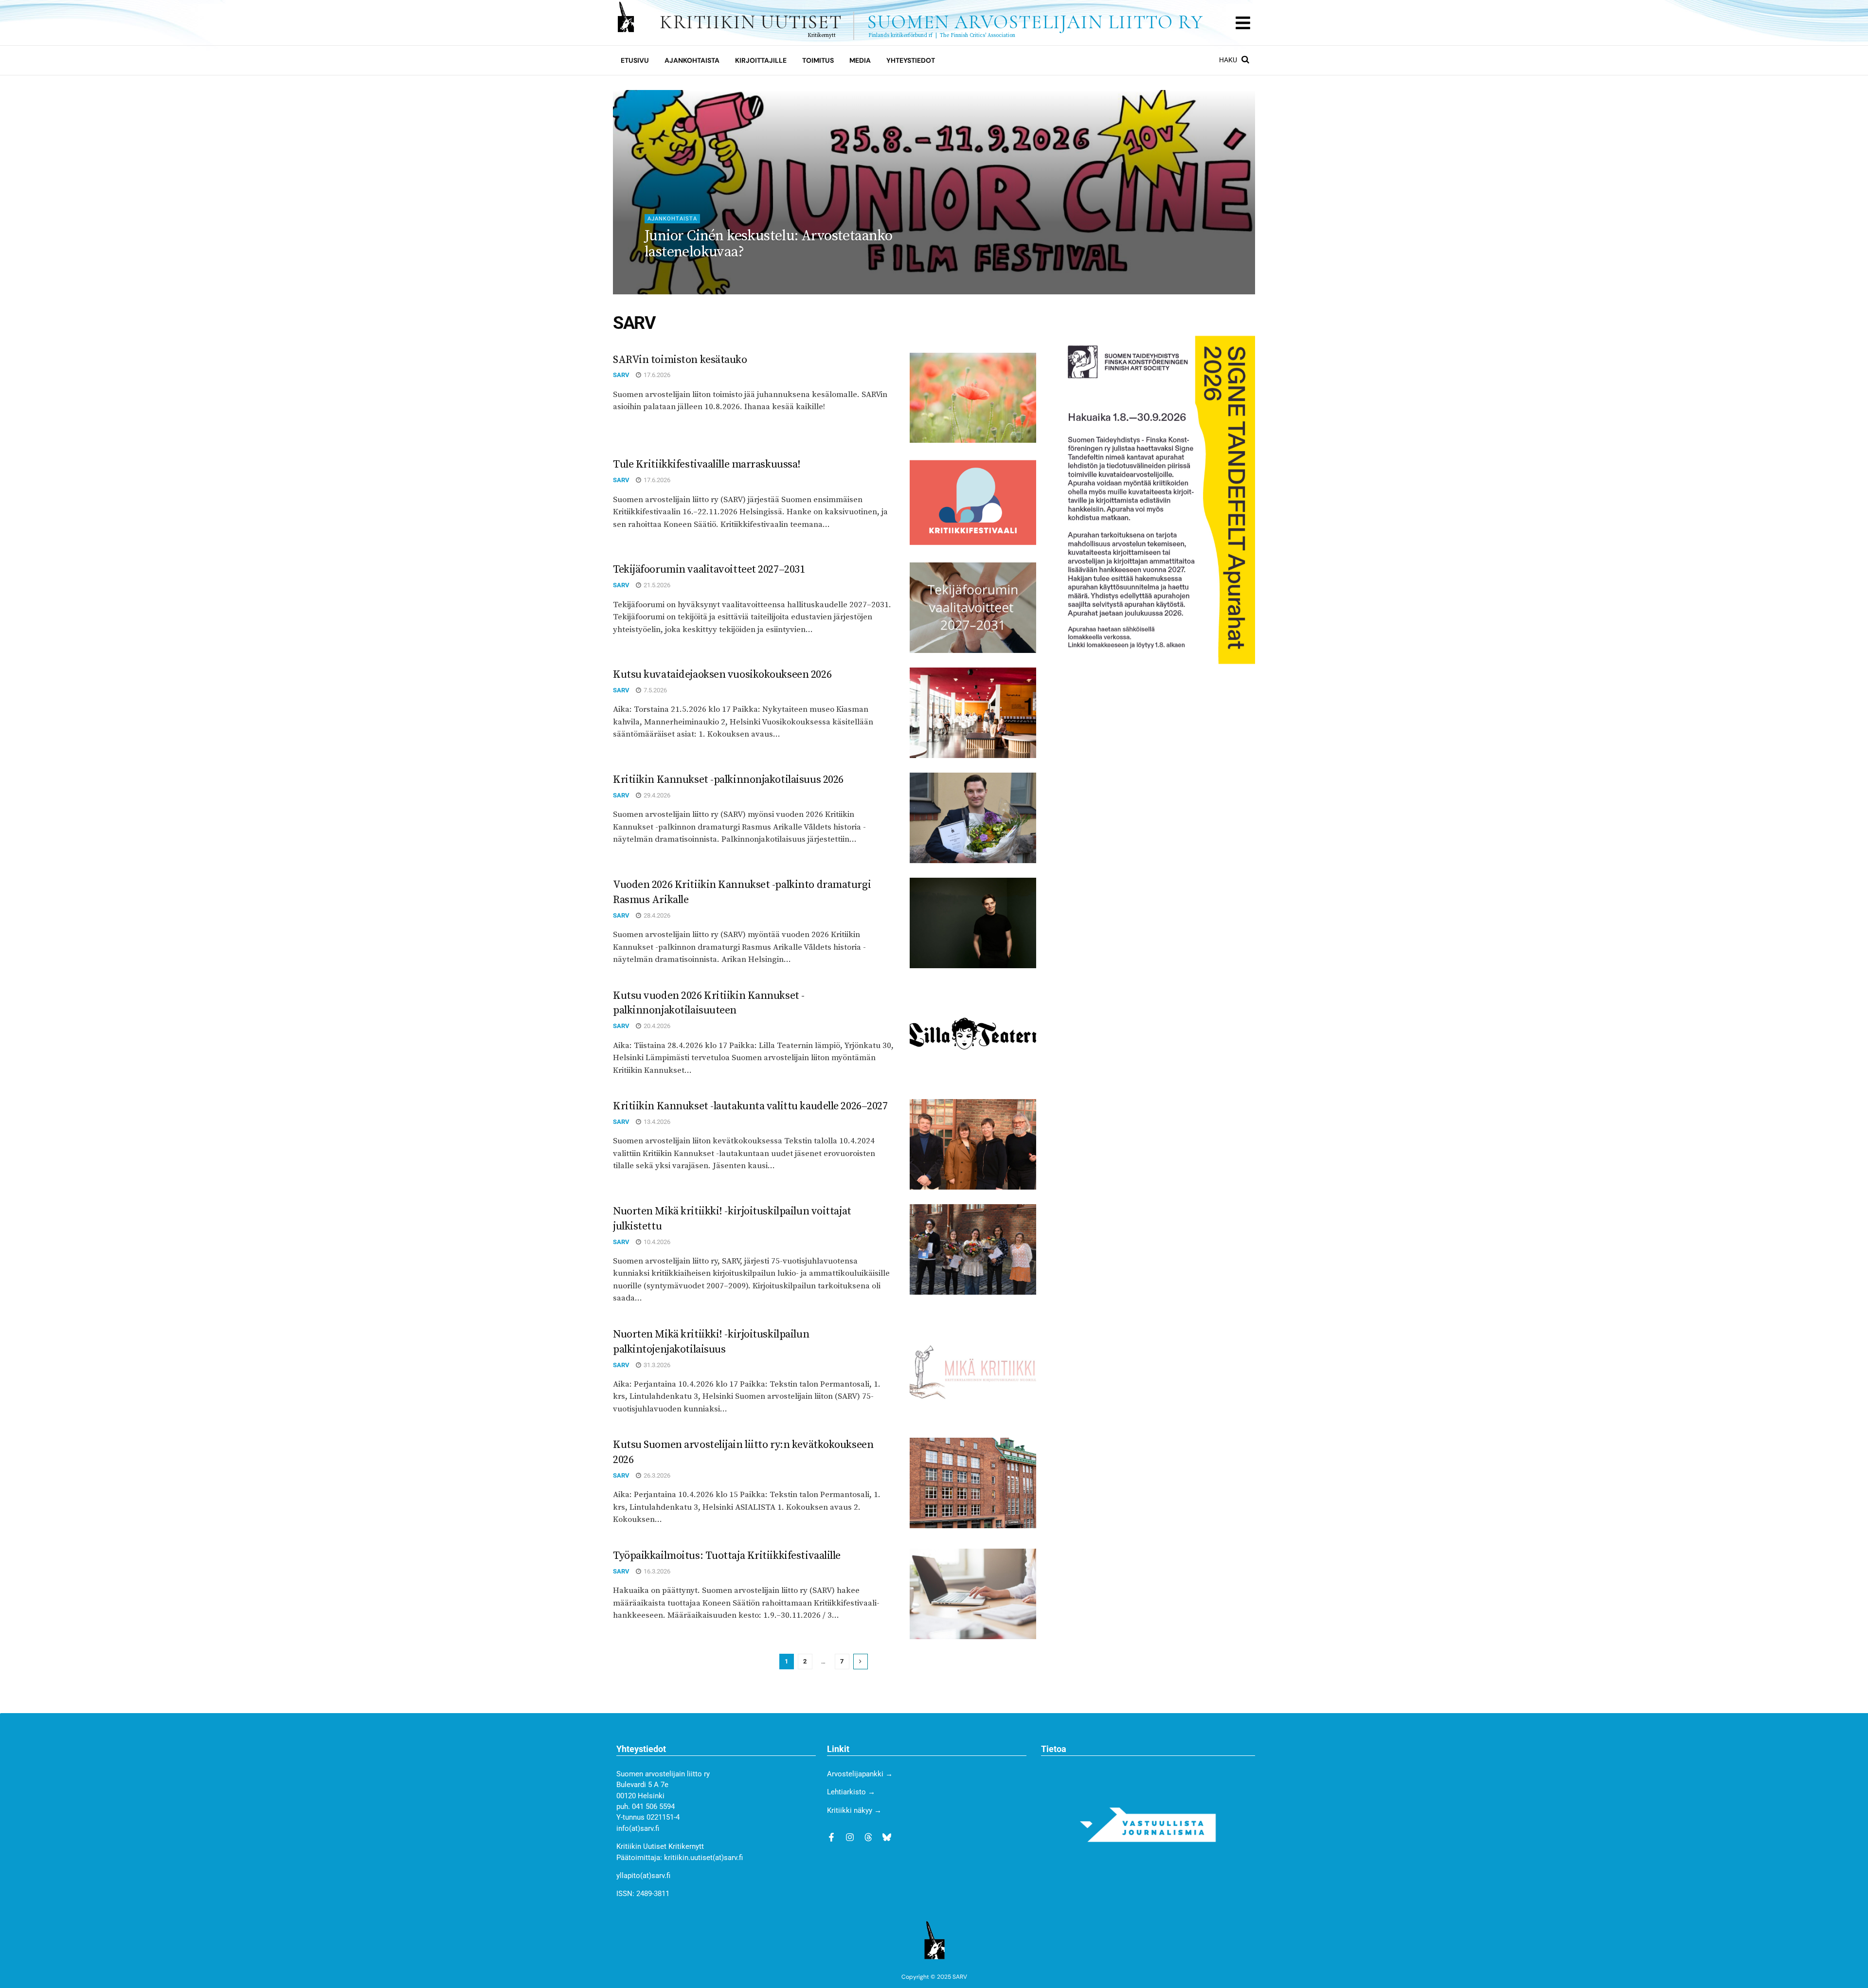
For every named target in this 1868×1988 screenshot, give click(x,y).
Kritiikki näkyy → (854, 1810)
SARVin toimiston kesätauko (680, 360)
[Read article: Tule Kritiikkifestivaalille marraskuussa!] (973, 503)
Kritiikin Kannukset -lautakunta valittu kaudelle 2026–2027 (750, 1106)
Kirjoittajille (761, 60)
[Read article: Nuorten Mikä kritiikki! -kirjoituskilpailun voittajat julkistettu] (973, 1249)
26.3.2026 (656, 1475)
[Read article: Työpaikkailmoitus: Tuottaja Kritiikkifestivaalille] (973, 1594)
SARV (653, 272)
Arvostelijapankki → (860, 1774)
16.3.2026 (656, 1571)
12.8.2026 (688, 272)
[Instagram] (850, 1837)
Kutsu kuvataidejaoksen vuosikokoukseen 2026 (722, 675)
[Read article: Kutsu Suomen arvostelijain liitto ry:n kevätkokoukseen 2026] (973, 1483)
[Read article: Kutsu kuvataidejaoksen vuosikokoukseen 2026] (973, 713)
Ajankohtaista (692, 60)
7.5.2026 (655, 690)
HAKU (1229, 60)
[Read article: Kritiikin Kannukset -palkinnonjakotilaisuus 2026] (973, 818)
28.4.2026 (656, 915)
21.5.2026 (656, 585)
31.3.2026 (656, 1365)
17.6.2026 (656, 375)
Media (860, 60)
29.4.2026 (656, 795)
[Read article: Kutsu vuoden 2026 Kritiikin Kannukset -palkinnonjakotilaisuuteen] (973, 1034)
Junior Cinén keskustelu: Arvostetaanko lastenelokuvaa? (768, 244)
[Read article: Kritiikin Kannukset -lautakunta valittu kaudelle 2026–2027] (973, 1144)
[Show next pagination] (861, 1662)
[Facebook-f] (831, 1837)
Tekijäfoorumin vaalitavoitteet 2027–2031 (709, 569)
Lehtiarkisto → (851, 1792)
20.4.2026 (656, 1026)
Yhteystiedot (911, 60)
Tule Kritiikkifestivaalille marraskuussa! (707, 464)
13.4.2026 (656, 1122)
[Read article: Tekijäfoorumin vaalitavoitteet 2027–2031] (973, 608)
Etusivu (635, 60)
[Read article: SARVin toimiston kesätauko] (973, 398)
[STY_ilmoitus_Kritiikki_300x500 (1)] (1157, 499)
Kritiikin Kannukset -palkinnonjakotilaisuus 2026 (728, 780)
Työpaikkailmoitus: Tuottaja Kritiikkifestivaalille (727, 1556)
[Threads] (868, 1837)
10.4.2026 (656, 1242)
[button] (1243, 23)
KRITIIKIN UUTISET (931, 22)
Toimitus (818, 60)
